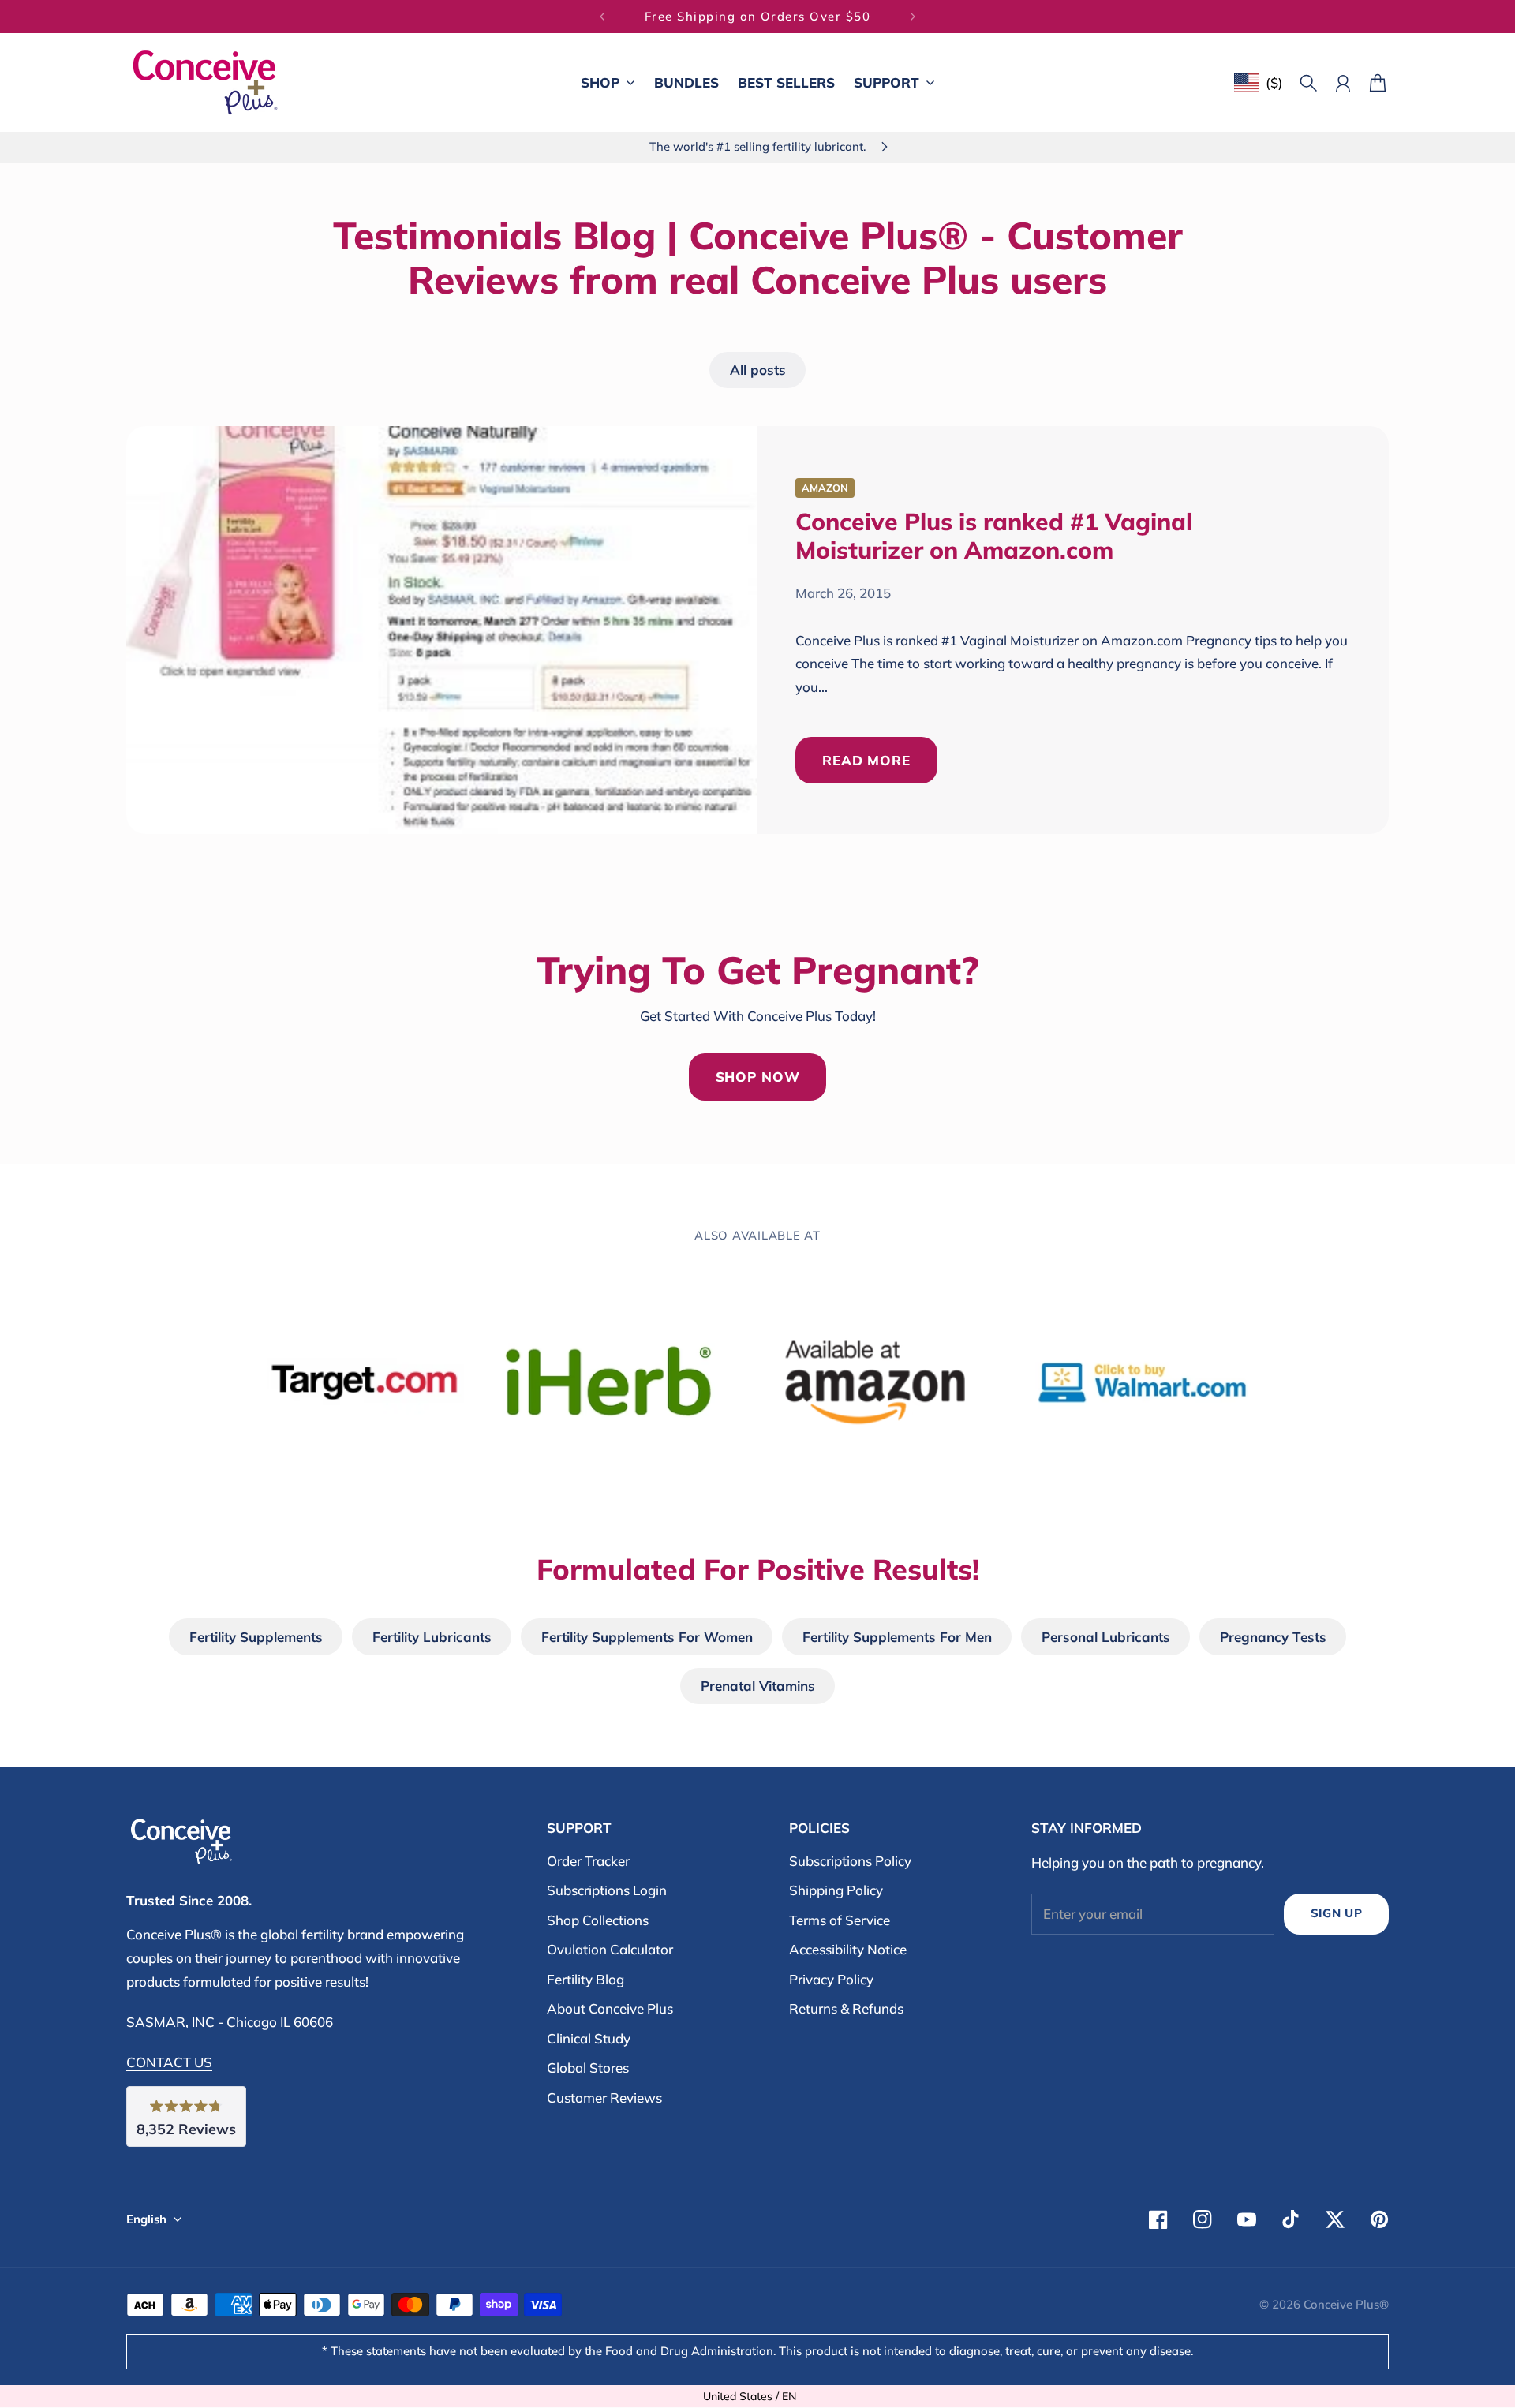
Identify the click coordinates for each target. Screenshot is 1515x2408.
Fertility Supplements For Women (647, 1637)
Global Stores (588, 2068)
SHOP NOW (758, 1077)
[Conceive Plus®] (205, 82)
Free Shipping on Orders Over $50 (758, 13)
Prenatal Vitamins (758, 1686)
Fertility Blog (585, 1979)
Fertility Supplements (256, 1637)
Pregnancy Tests (1273, 1637)
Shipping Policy (836, 1890)
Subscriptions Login (607, 1890)
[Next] (913, 17)
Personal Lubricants (1106, 1637)
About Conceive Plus (610, 2008)
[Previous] (602, 17)
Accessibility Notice (848, 1949)
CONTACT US (169, 2062)
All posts (758, 370)
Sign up (1337, 1913)
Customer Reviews (604, 2098)
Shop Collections (598, 1920)
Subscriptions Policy (850, 1861)
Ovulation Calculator (610, 1949)
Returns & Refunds (846, 2008)
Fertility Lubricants (432, 1637)
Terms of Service (840, 1920)
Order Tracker (588, 1861)
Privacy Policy (831, 1979)
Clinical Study (589, 2038)
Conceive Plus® (1346, 2304)
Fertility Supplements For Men (897, 1637)
